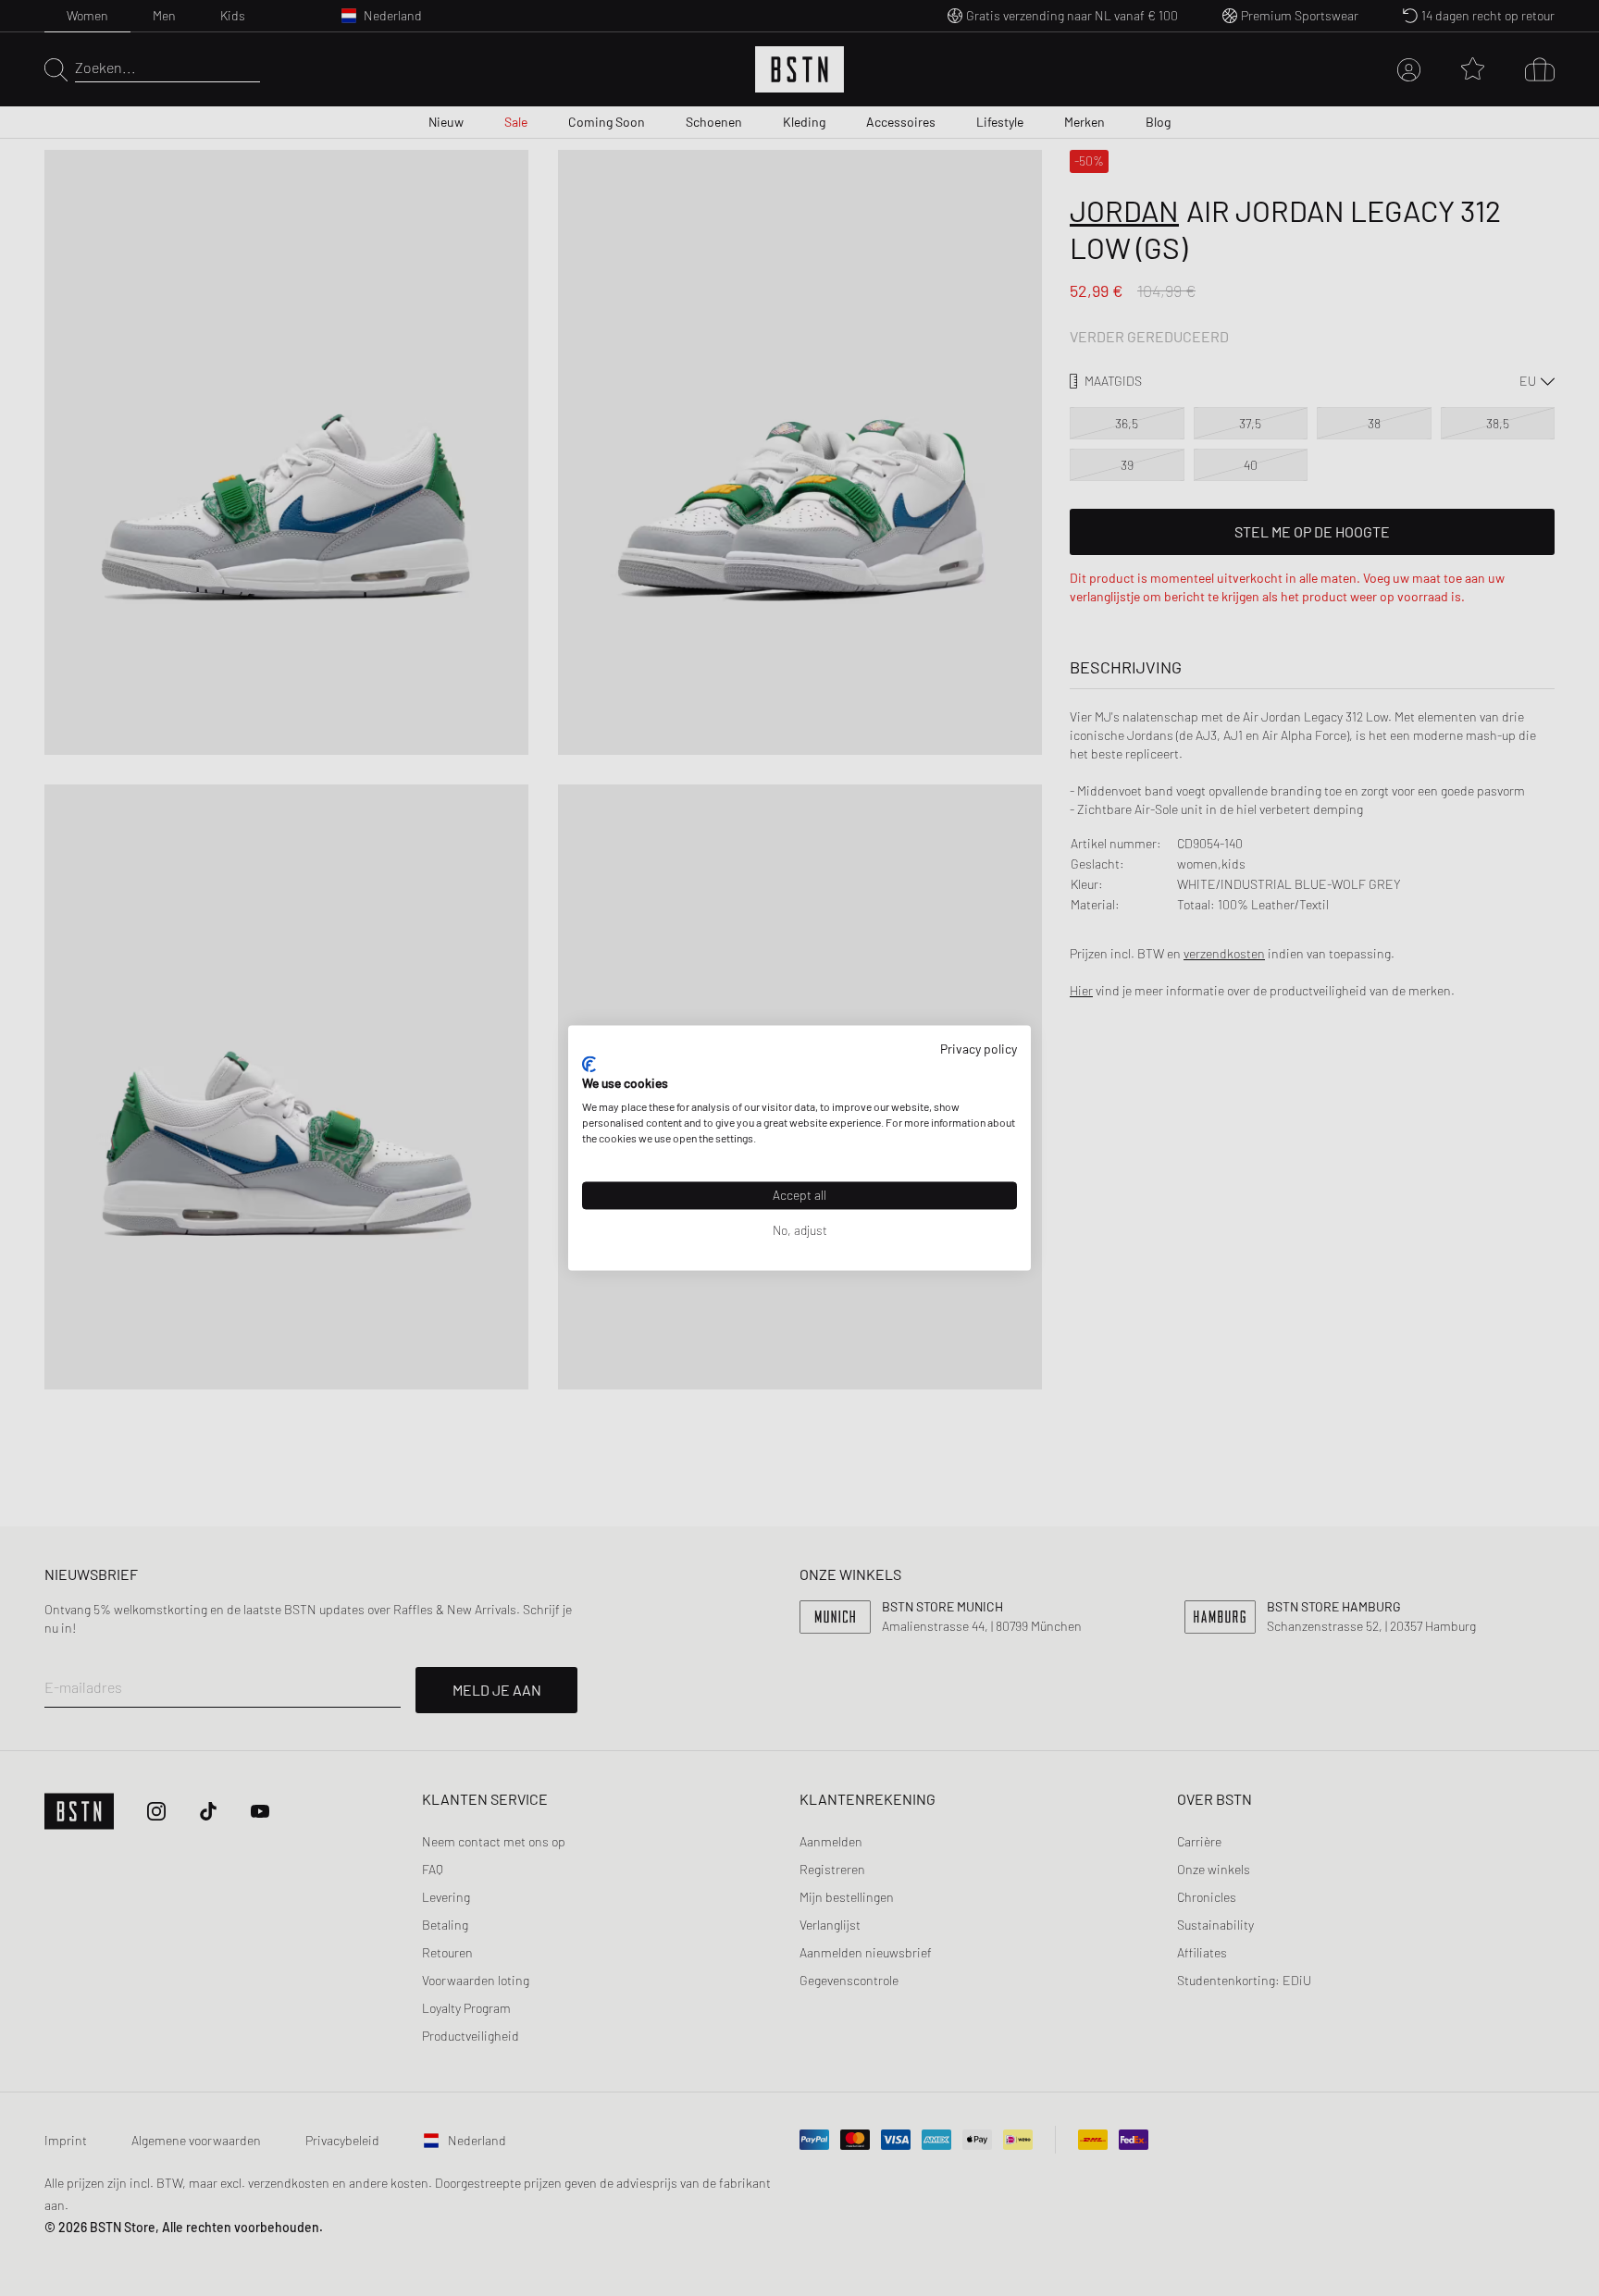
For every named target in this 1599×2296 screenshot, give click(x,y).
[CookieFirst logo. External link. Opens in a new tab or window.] (589, 1064)
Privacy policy (979, 1049)
